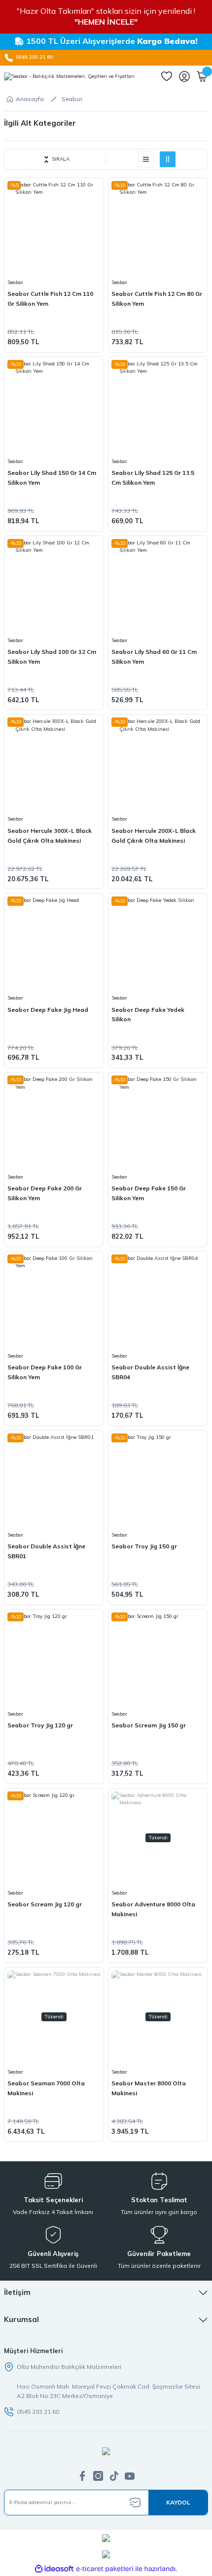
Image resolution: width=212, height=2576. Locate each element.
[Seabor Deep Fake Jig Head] (54, 943)
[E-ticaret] (105, 2569)
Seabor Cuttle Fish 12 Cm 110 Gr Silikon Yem (50, 299)
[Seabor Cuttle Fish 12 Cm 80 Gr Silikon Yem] (158, 228)
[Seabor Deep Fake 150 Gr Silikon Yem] (158, 1122)
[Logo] (69, 76)
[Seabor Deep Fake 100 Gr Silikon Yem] (54, 1301)
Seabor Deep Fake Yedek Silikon (148, 1015)
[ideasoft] (54, 2569)
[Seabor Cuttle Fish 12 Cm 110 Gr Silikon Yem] (54, 228)
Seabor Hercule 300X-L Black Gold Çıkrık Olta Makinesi (50, 836)
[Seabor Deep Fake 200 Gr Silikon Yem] (54, 1122)
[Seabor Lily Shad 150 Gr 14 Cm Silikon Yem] (54, 407)
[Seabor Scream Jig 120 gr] (54, 1838)
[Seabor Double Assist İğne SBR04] (158, 1301)
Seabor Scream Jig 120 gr (45, 1904)
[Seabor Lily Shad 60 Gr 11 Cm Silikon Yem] (158, 586)
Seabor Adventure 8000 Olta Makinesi (153, 1909)
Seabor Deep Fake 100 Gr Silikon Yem (45, 1372)
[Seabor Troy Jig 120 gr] (54, 1659)
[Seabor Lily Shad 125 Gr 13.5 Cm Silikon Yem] (158, 407)
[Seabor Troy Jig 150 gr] (158, 1480)
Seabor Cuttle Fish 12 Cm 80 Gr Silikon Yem (157, 299)
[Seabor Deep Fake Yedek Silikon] (158, 943)
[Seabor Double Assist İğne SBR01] (54, 1480)
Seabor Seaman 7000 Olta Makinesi (46, 2088)
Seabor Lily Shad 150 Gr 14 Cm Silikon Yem (52, 478)
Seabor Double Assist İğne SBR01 (46, 1551)
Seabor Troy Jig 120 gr (40, 1725)
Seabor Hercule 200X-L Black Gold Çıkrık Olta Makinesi (154, 836)
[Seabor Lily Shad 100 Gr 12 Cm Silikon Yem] (54, 586)
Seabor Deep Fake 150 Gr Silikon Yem (149, 1193)
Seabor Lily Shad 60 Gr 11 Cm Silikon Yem (154, 657)
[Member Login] (184, 76)
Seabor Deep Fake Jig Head (48, 1010)
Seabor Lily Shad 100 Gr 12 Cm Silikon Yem (52, 657)
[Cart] (202, 76)
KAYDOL (178, 2502)
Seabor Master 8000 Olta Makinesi (149, 2088)
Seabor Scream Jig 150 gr (149, 1725)
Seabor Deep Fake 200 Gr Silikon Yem (45, 1193)
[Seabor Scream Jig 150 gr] (158, 1659)
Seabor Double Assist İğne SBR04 (150, 1372)
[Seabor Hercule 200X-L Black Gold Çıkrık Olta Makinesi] (158, 764)
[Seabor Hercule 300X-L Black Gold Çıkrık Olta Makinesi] (54, 764)
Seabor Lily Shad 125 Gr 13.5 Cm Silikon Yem (153, 478)
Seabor (72, 99)
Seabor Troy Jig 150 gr (144, 1546)
